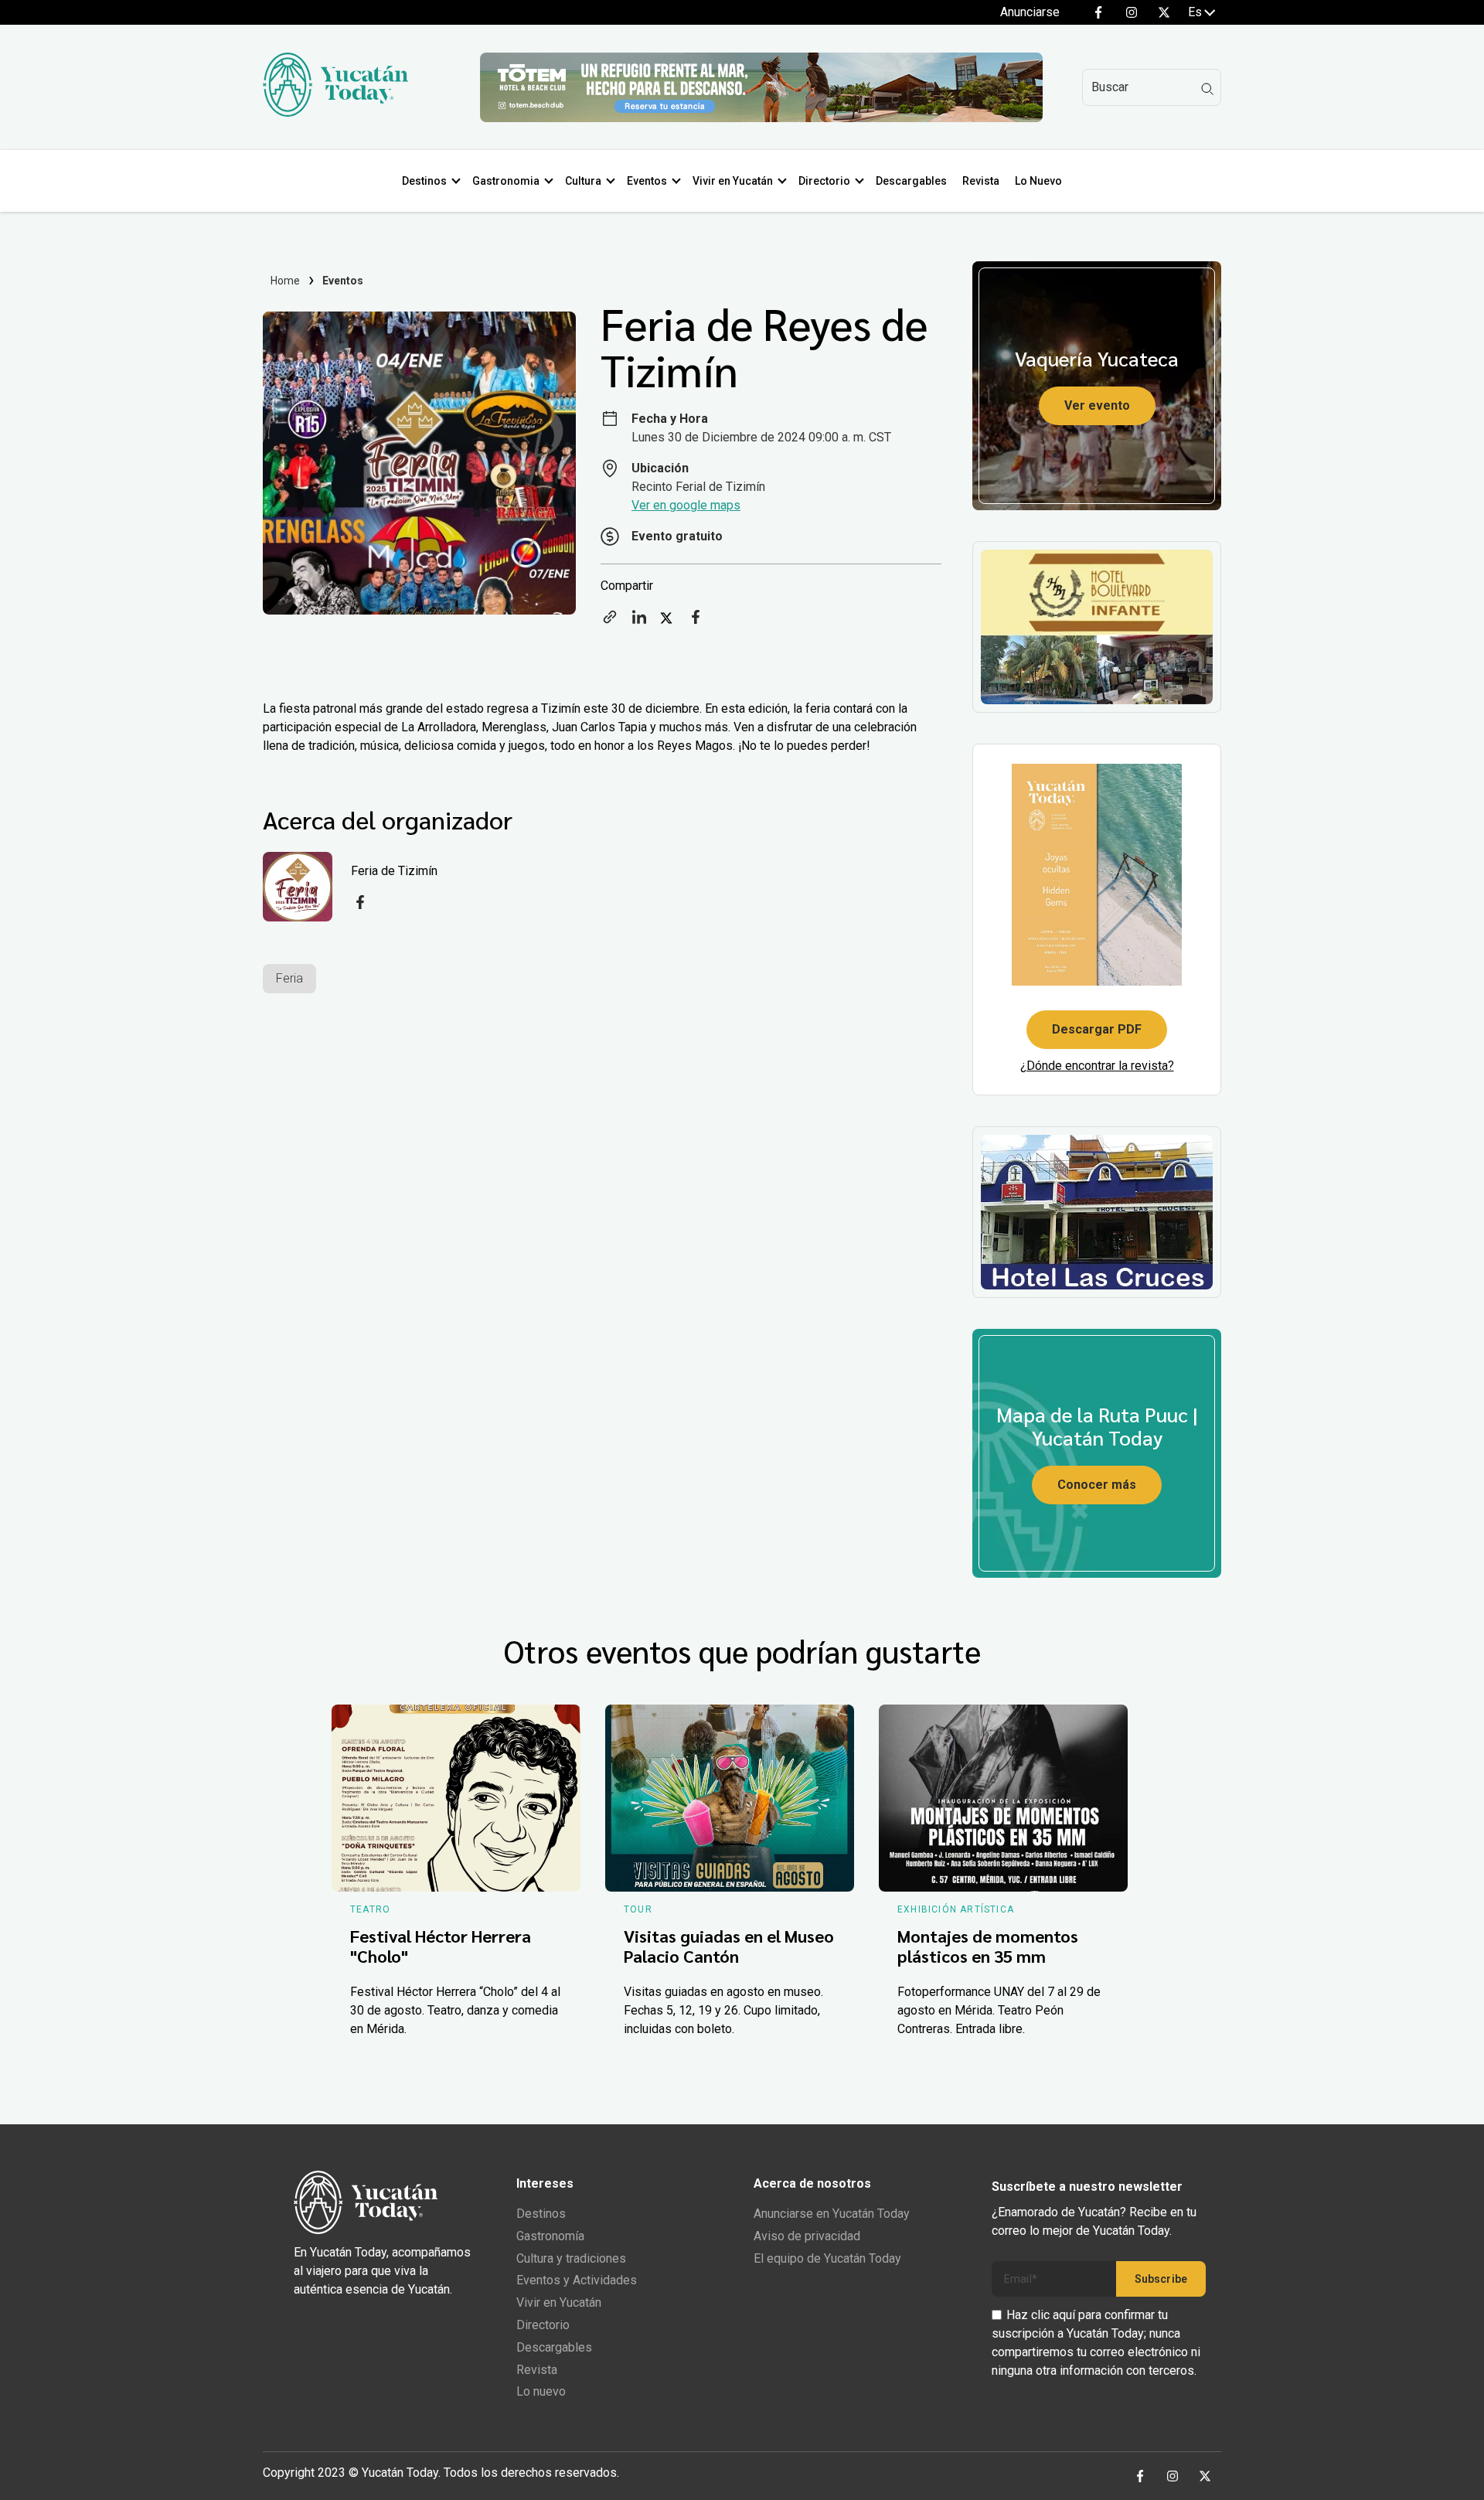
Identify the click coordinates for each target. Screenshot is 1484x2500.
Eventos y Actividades (577, 2280)
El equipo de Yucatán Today (827, 2258)
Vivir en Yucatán (733, 181)
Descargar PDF (1097, 1029)
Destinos (424, 181)
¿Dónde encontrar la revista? (1097, 1066)
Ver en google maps (686, 505)
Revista (981, 181)
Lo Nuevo (1038, 181)
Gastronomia (506, 181)
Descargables (911, 181)
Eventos (647, 181)
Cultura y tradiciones (571, 2258)
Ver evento (1097, 405)
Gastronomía (550, 2236)
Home (286, 281)
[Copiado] (610, 622)
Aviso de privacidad (807, 2236)
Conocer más (1097, 1485)
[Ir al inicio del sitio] (335, 112)
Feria (289, 978)
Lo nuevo (541, 2391)
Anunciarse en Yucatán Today (832, 2214)
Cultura (583, 181)
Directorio (824, 181)
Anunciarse (1030, 12)
